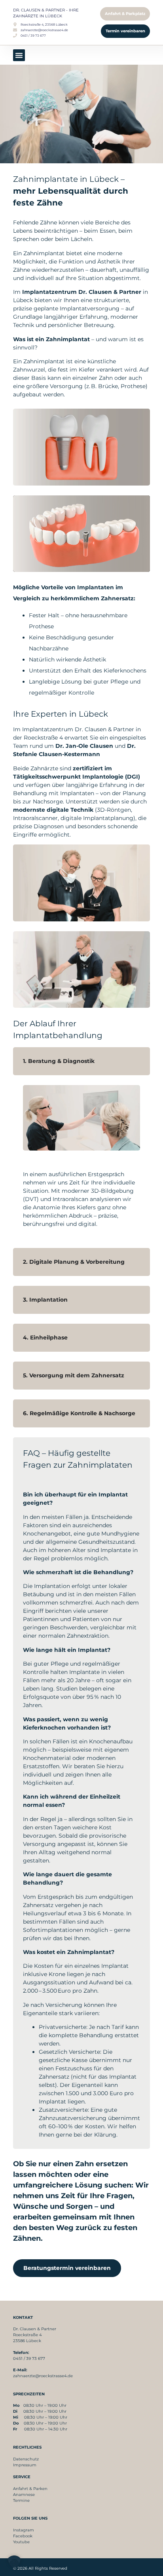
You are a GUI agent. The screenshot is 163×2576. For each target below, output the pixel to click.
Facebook (23, 2536)
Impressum (25, 2465)
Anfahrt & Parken (30, 2489)
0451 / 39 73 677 (29, 2358)
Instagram (24, 2530)
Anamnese (24, 2495)
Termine (21, 2500)
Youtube (21, 2542)
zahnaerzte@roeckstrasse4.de (43, 2376)
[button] (19, 55)
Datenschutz (26, 2459)
